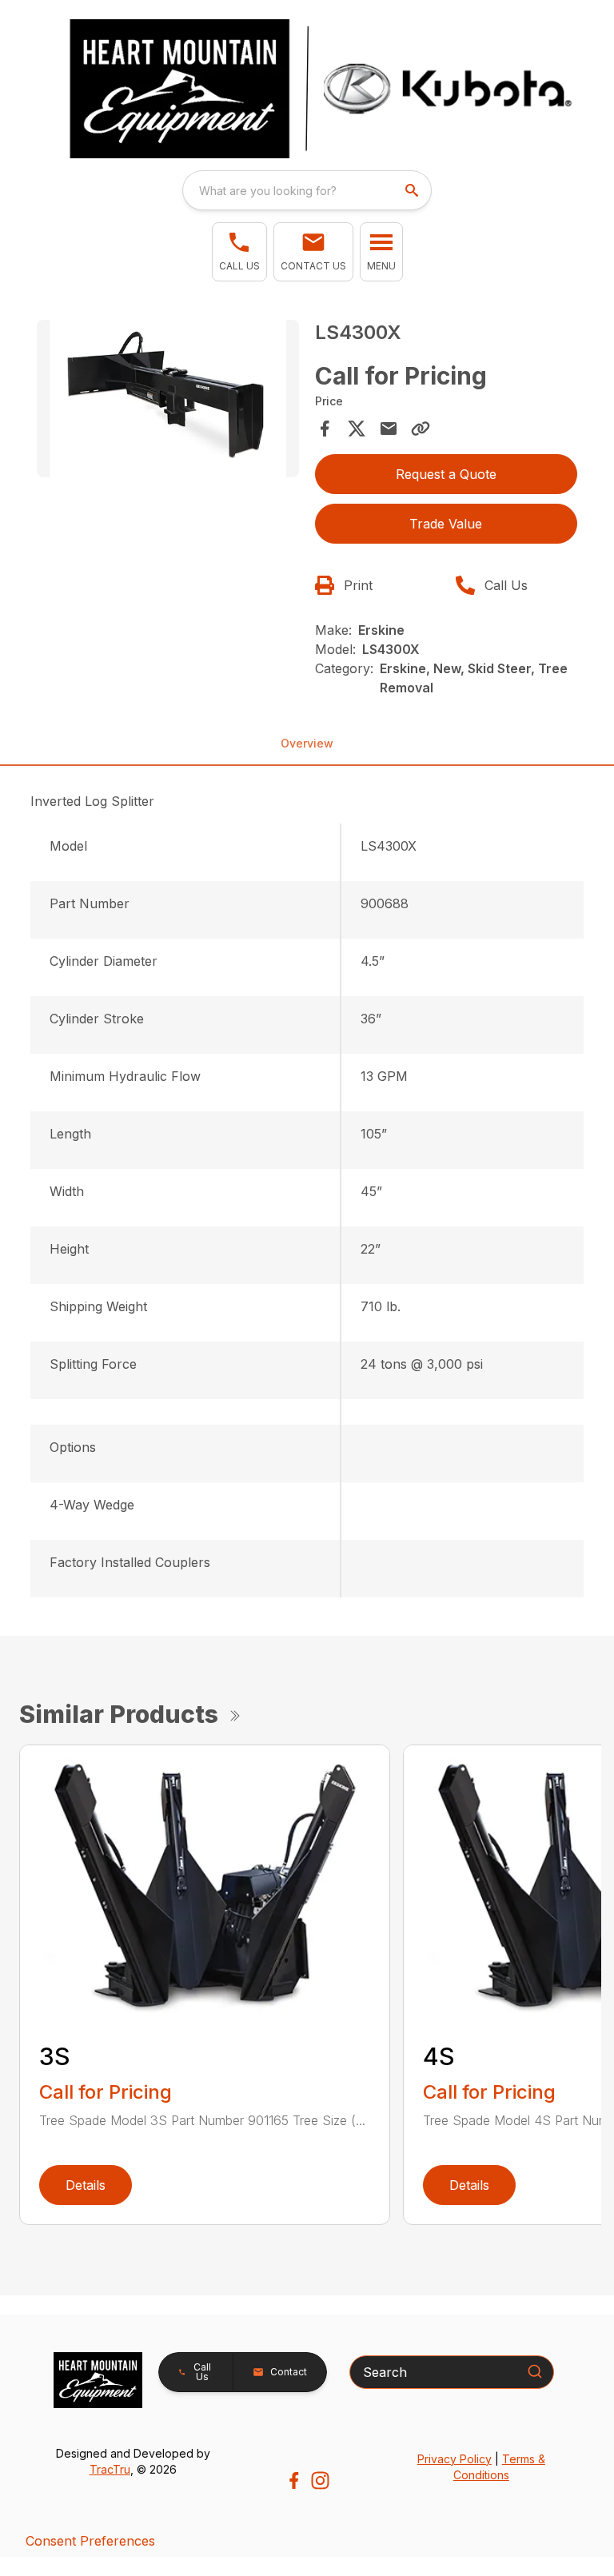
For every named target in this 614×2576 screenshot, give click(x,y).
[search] (413, 190)
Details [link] (86, 2185)
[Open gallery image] (168, 399)
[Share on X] (357, 429)
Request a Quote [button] (446, 474)
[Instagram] (320, 2480)
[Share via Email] (389, 429)
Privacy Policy (455, 2459)
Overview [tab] (307, 743)
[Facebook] (294, 2480)
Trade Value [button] (446, 524)
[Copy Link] (421, 429)
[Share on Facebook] (325, 429)
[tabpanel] (168, 401)
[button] (239, 252)
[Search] (535, 2371)
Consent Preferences (90, 2541)
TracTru (110, 2469)
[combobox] (307, 190)
